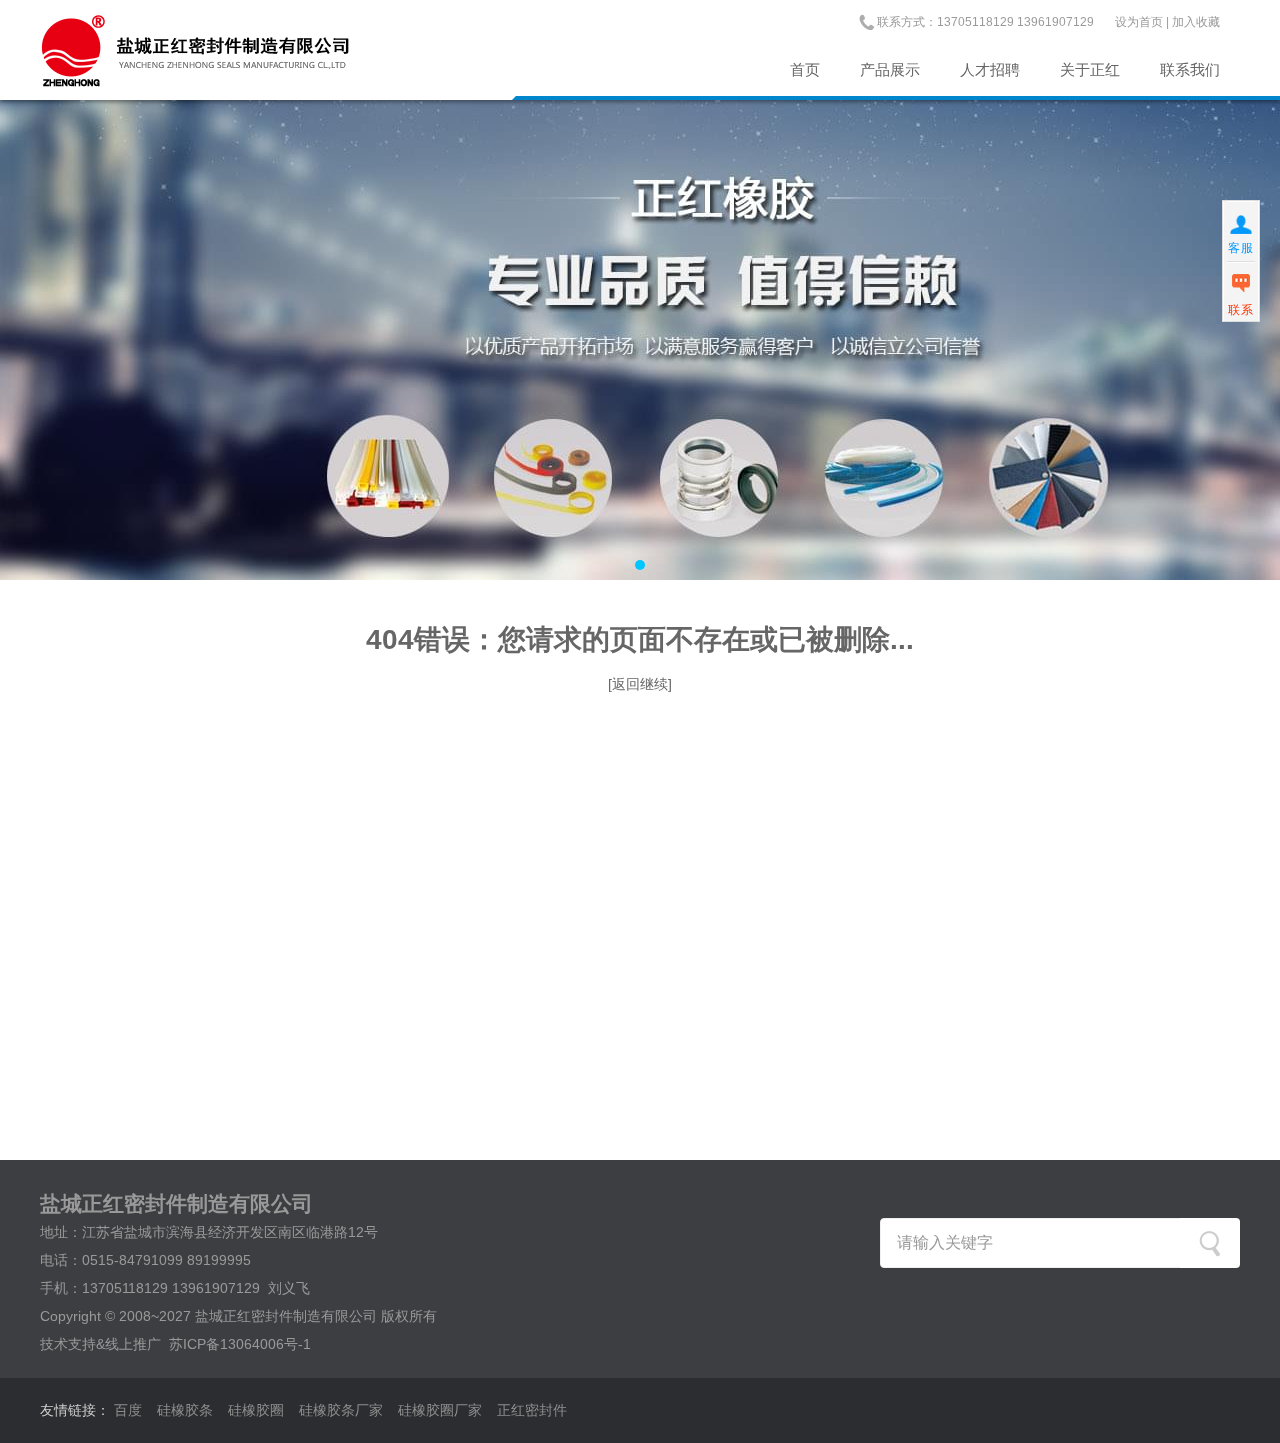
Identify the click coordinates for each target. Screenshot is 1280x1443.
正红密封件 (532, 1410)
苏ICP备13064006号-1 (240, 1344)
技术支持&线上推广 (100, 1344)
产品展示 (890, 69)
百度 (128, 1410)
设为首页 (1139, 22)
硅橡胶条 (185, 1410)
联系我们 (1190, 69)
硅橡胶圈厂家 (440, 1410)
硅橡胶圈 (256, 1410)
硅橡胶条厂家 (341, 1410)
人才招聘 (990, 69)
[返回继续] (640, 684)
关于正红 (1090, 69)
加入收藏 (1196, 22)
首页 (805, 69)
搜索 (1210, 1243)
